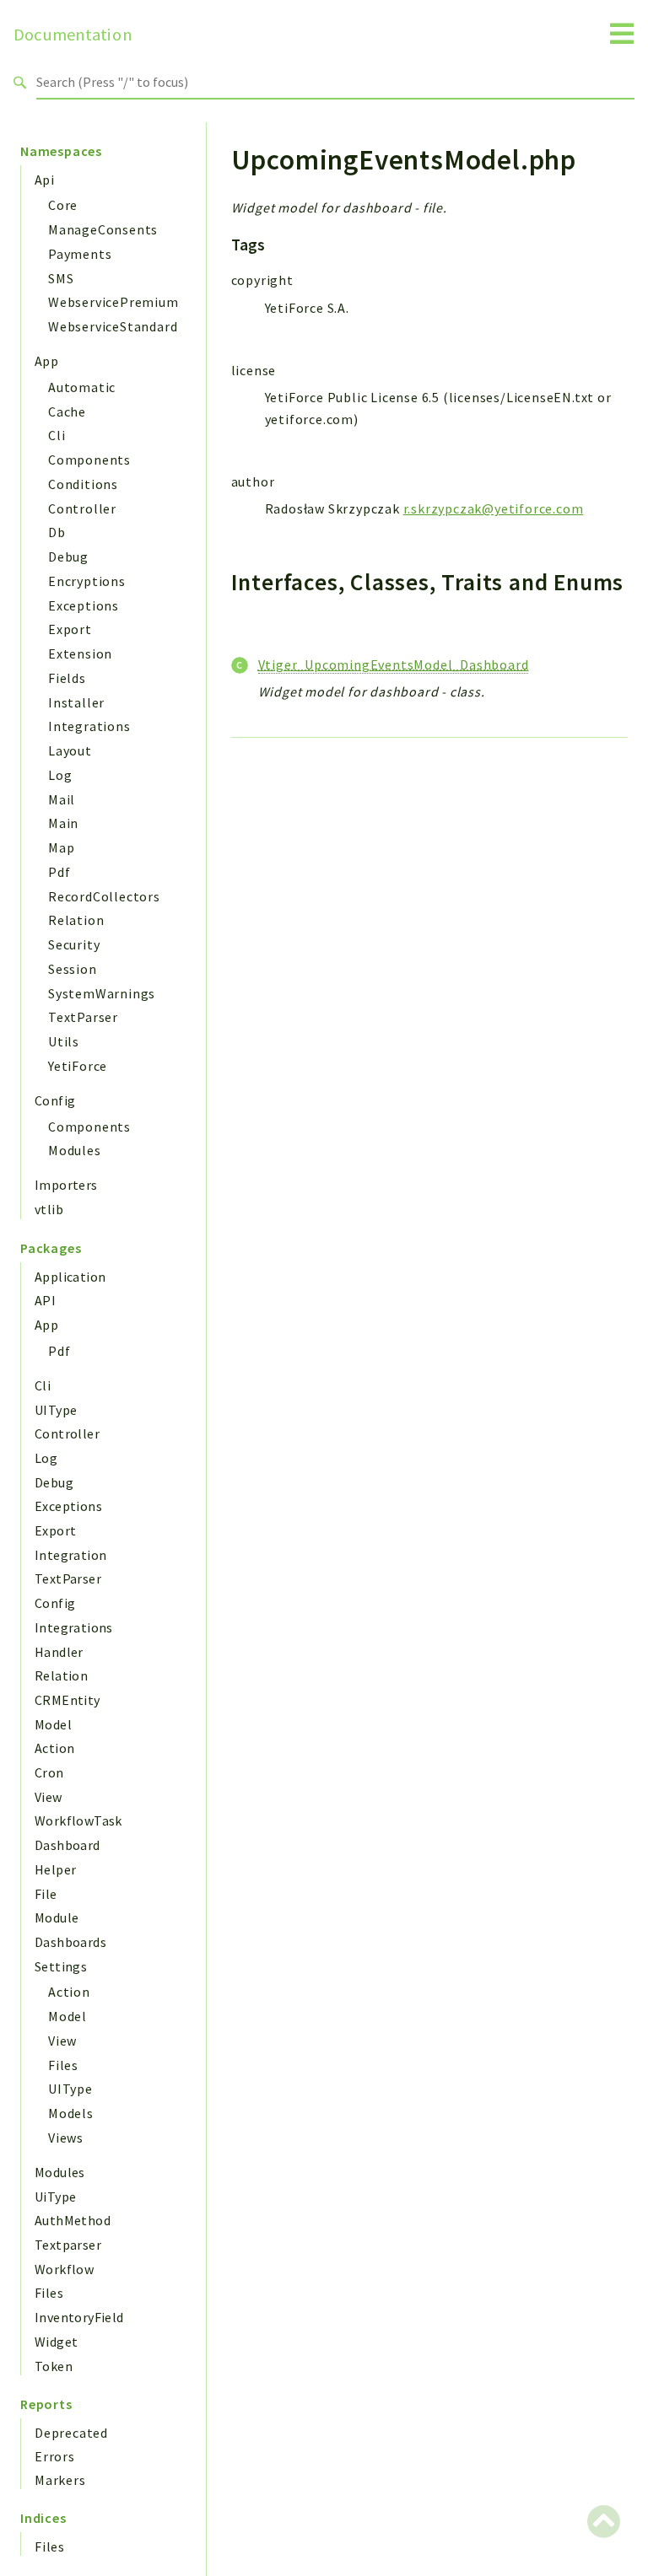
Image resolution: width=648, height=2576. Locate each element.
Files (63, 2065)
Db (57, 532)
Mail (62, 799)
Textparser (68, 2245)
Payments (80, 254)
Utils (64, 1041)
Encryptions (87, 581)
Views (66, 2138)
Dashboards (70, 1942)
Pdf (59, 872)
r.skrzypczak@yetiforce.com (494, 508)
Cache (67, 411)
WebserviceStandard (113, 326)
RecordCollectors (104, 896)
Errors (55, 2456)
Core (63, 205)
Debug (68, 557)
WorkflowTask (78, 1820)
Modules (75, 1150)
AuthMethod (73, 2220)
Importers (66, 1185)
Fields (67, 678)
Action (54, 1748)
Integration (70, 1555)
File (46, 1894)
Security (74, 944)
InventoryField (79, 2317)
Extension (80, 653)
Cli (57, 435)
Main (63, 823)
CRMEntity (67, 1700)
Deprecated (71, 2433)
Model (53, 1724)
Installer (76, 702)
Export (70, 629)
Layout (70, 750)
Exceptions (84, 605)
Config (55, 1100)
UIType (56, 1410)
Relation (76, 920)
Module (57, 1917)
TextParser (83, 1017)
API (45, 1300)
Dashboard (67, 1845)
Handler (59, 1652)
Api (44, 180)
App (46, 361)
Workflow (64, 2269)
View (49, 1797)
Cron (49, 1772)
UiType (55, 2197)
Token (54, 2366)
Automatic (82, 387)
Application (70, 1277)
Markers (60, 2480)
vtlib (49, 1209)
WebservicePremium (113, 302)
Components (89, 460)
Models (71, 2113)
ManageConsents (103, 229)
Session (73, 969)
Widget (56, 2342)
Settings (61, 1966)
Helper (55, 1869)
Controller (82, 508)
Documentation (73, 35)
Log (60, 775)
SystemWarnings (102, 993)
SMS (61, 278)
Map (61, 847)
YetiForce (78, 1066)
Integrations (89, 726)
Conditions (83, 484)
